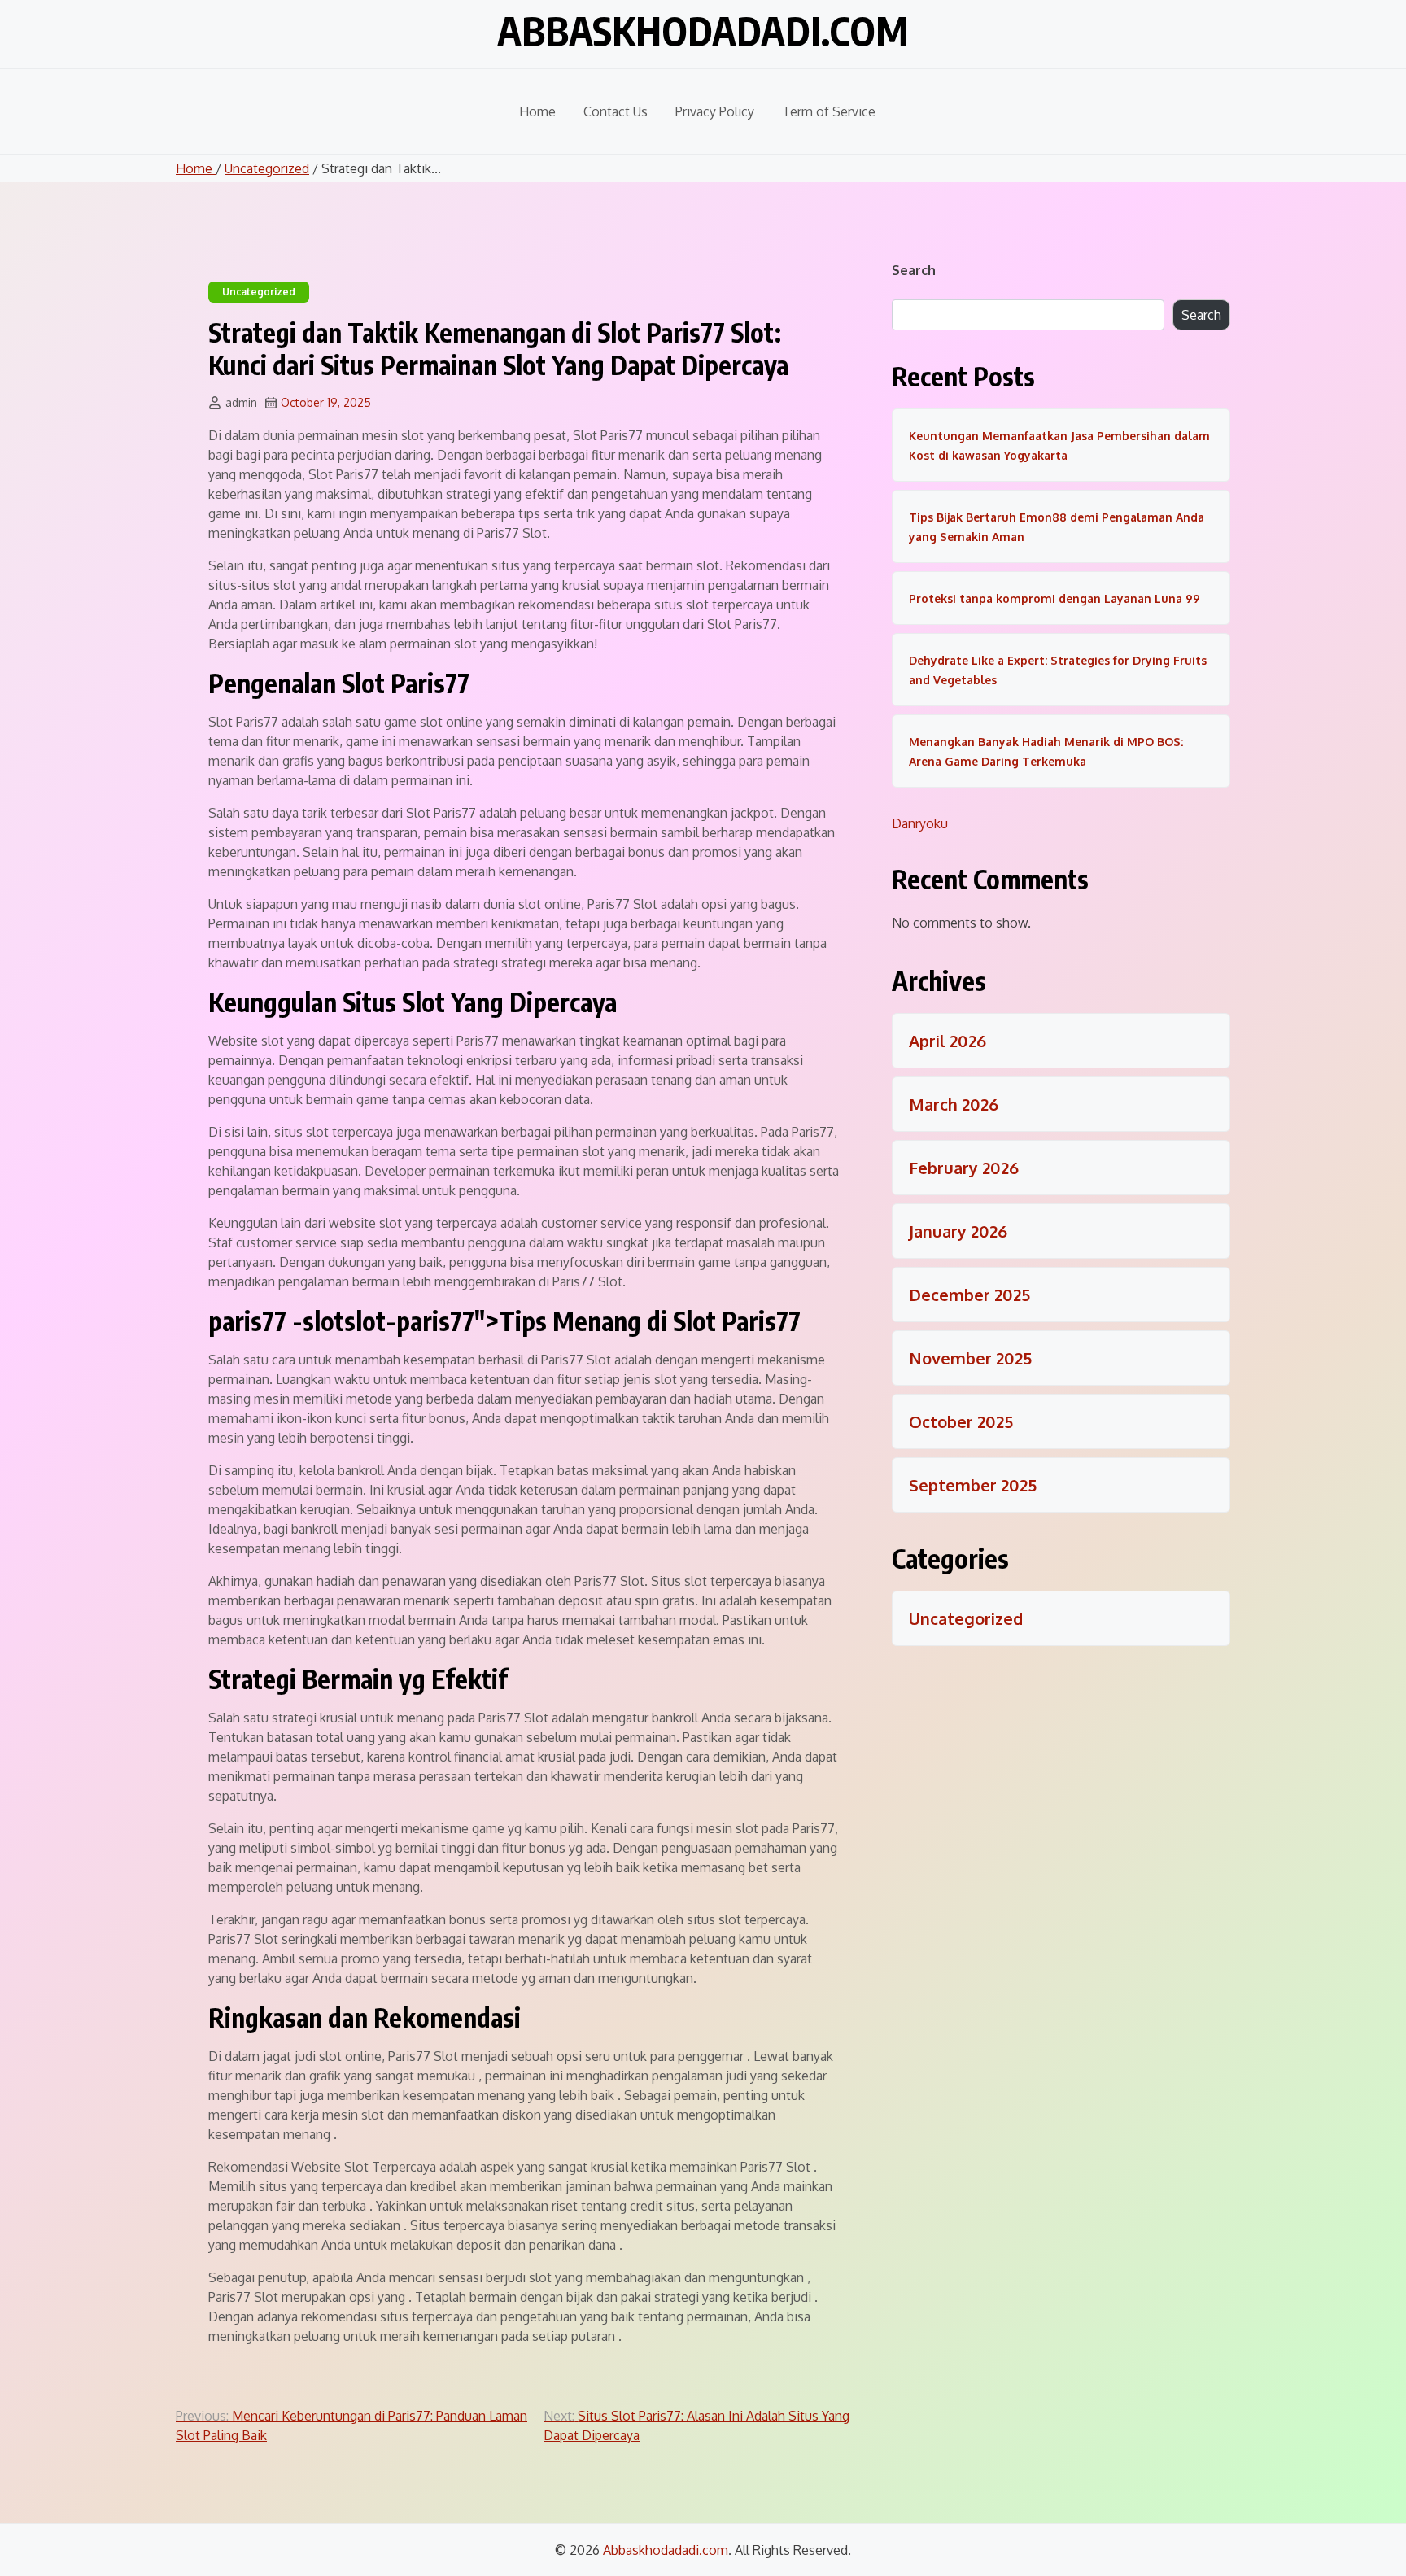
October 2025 (961, 1421)
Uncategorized (267, 168)
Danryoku (920, 823)
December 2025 (969, 1295)
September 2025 (973, 1485)
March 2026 (954, 1104)
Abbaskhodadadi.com (703, 31)
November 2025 (970, 1358)
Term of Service (829, 111)
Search (914, 270)
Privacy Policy (715, 111)
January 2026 (958, 1231)
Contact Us (616, 111)
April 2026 (948, 1041)
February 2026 (964, 1168)
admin (241, 402)
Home (537, 111)
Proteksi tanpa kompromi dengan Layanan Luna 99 (1054, 598)
